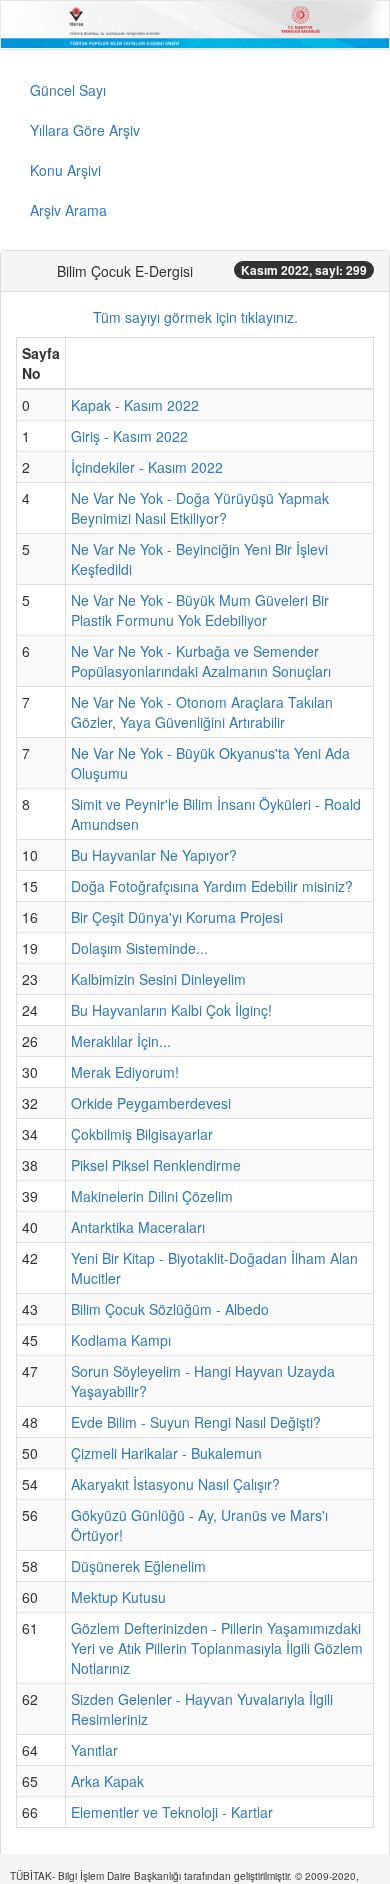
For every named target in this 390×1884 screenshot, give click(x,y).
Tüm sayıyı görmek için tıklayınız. (195, 317)
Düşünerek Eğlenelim (138, 1566)
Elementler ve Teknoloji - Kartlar (172, 1812)
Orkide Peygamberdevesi (151, 1103)
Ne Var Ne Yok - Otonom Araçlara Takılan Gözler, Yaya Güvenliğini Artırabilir (202, 712)
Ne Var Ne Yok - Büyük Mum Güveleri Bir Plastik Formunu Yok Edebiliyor (200, 610)
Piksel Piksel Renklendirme (156, 1165)
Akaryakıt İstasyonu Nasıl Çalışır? (175, 1484)
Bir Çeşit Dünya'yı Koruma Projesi (177, 917)
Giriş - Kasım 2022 (129, 436)
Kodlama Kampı (121, 1340)
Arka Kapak (107, 1781)
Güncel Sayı (68, 90)
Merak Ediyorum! (125, 1072)
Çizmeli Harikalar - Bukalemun (166, 1453)
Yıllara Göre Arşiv (85, 130)
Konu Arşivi (65, 170)
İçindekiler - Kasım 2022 (147, 467)
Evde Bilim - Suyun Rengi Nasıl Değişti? (196, 1422)
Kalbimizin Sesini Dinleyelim (158, 979)
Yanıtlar (94, 1750)
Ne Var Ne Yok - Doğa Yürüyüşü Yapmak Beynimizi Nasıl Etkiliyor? (200, 508)
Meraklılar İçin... (121, 1041)
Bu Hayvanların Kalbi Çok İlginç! (171, 1010)
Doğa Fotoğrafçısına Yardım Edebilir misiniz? (212, 886)
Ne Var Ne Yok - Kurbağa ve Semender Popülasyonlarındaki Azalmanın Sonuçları (201, 661)
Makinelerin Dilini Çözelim (152, 1196)
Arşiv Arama (68, 210)
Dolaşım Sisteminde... (139, 948)
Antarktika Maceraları (138, 1227)
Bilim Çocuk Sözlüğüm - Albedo (170, 1309)
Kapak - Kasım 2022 (135, 405)
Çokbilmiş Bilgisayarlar (142, 1134)
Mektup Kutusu (118, 1597)
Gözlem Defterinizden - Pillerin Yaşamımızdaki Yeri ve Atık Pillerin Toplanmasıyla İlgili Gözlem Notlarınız (217, 1648)
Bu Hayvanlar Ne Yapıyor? (154, 855)
